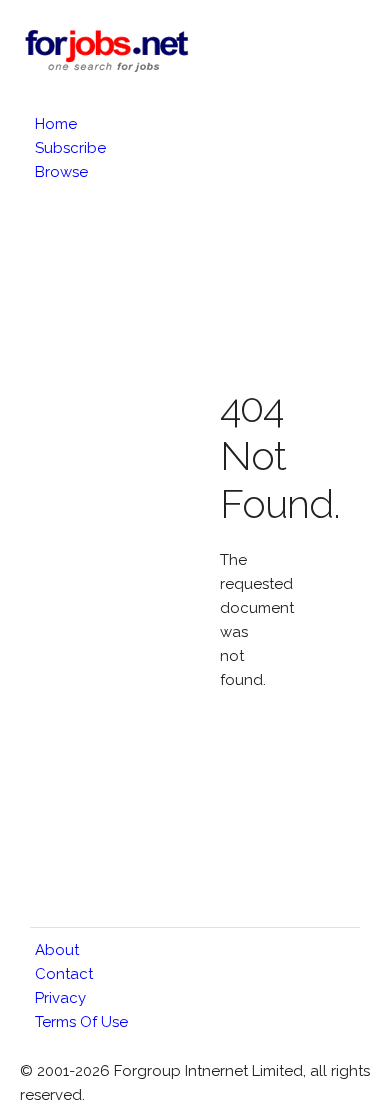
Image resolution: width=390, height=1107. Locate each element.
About (57, 950)
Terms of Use (81, 1022)
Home (56, 124)
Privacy (60, 998)
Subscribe (70, 148)
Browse (61, 172)
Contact (64, 974)
